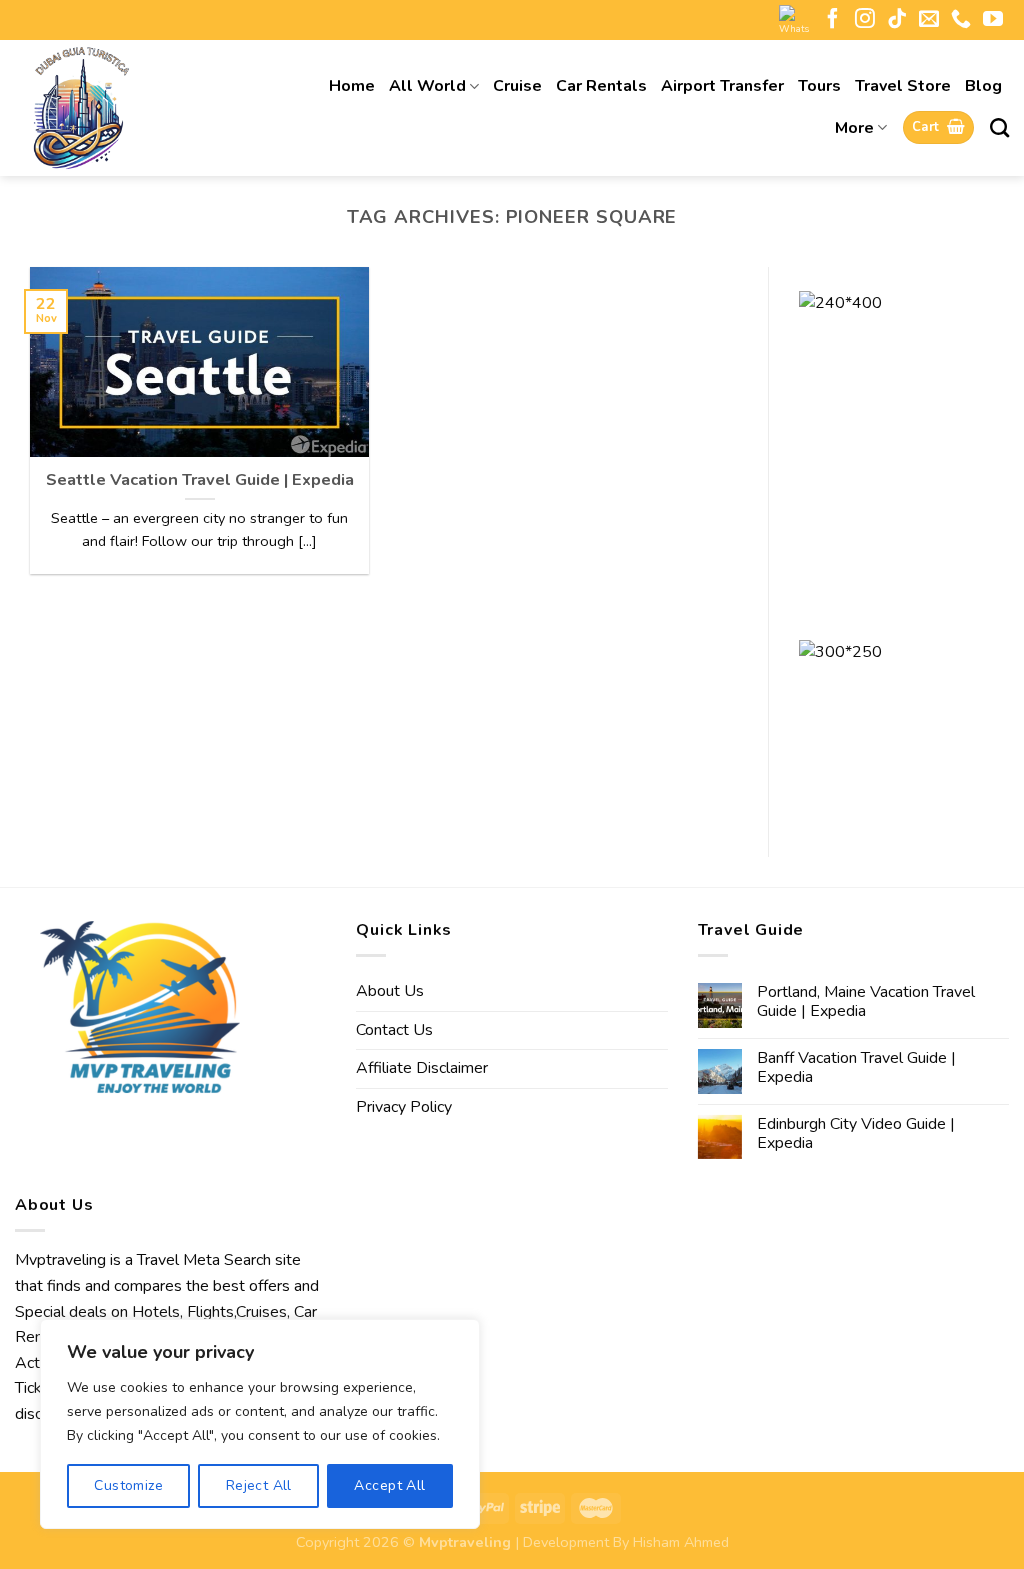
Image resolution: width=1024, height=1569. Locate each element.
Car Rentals (601, 86)
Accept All (389, 1485)
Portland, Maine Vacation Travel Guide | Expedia (866, 1002)
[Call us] (961, 20)
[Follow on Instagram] (865, 20)
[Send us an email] (929, 20)
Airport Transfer (722, 86)
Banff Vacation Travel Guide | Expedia (856, 1068)
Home (352, 86)
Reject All (259, 1485)
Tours (819, 86)
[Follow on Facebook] (833, 20)
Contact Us (394, 1030)
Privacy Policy (404, 1107)
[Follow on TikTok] (897, 20)
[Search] (999, 127)
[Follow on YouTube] (993, 20)
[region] (260, 1424)
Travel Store (903, 86)
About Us (390, 991)
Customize (128, 1485)
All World (427, 86)
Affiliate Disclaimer (422, 1068)
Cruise (517, 86)
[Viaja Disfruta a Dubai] (130, 108)
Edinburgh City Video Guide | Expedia (856, 1134)
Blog (983, 86)
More (854, 128)
